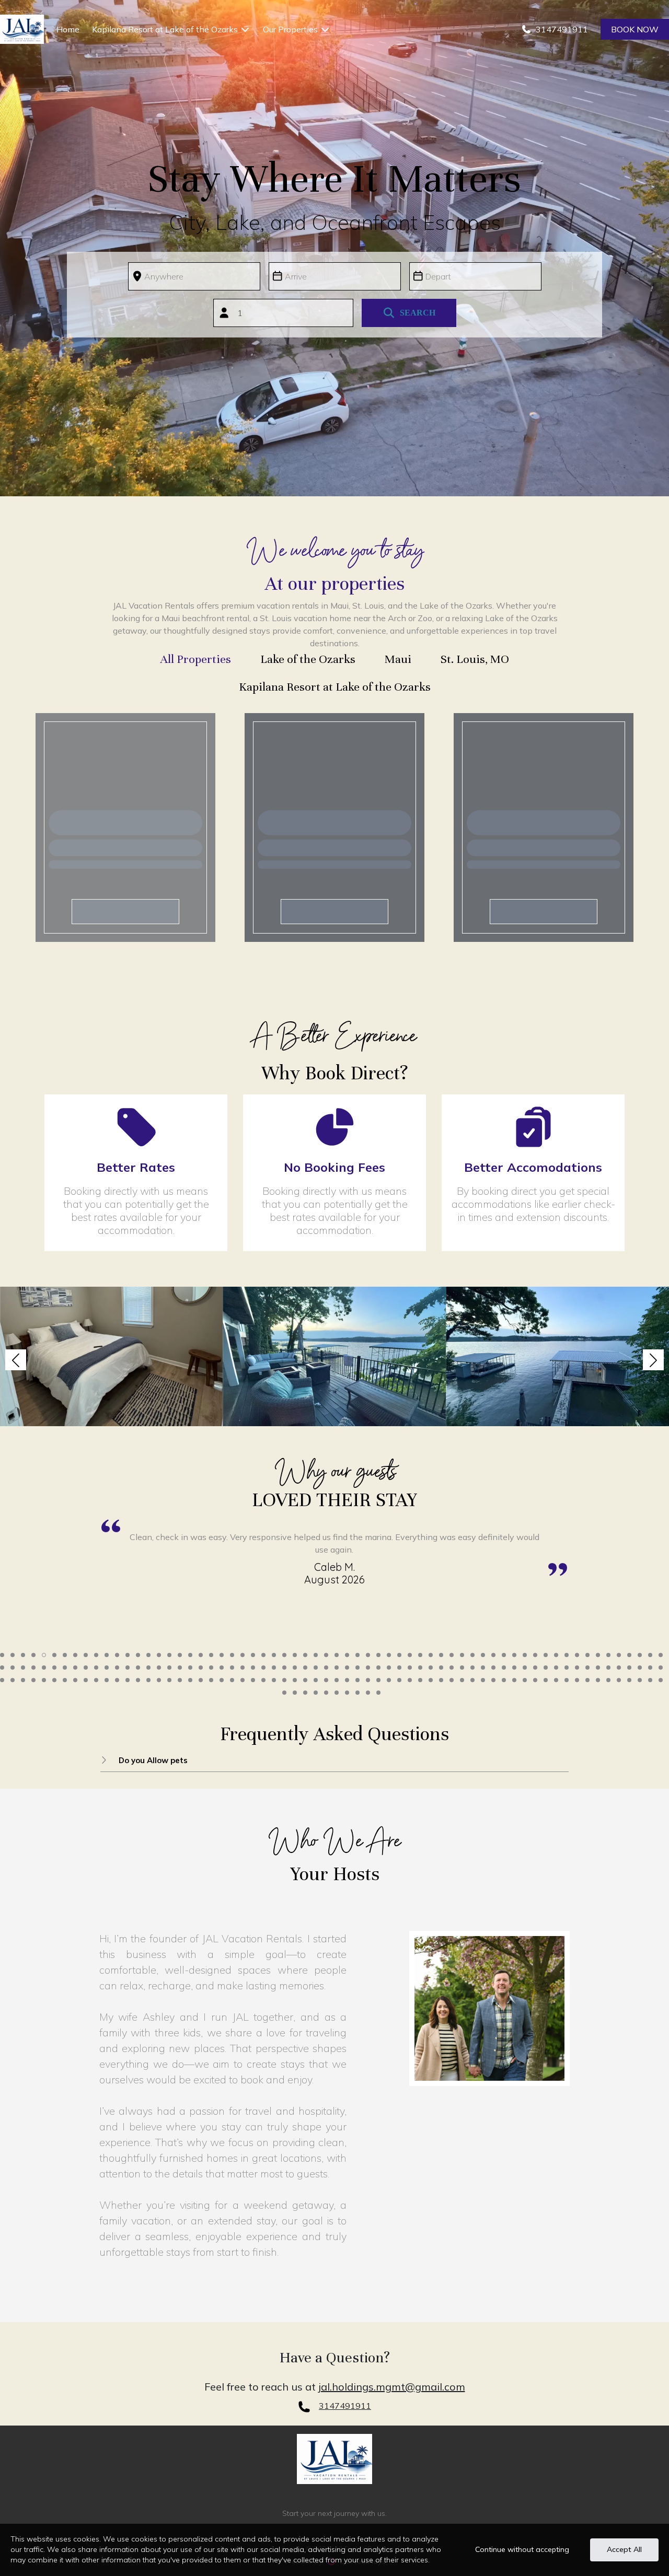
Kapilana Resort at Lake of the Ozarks (165, 29)
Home (68, 29)
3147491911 (345, 2406)
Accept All (624, 2549)
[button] (16, 1360)
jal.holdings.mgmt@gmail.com (392, 2387)
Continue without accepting (522, 2549)
